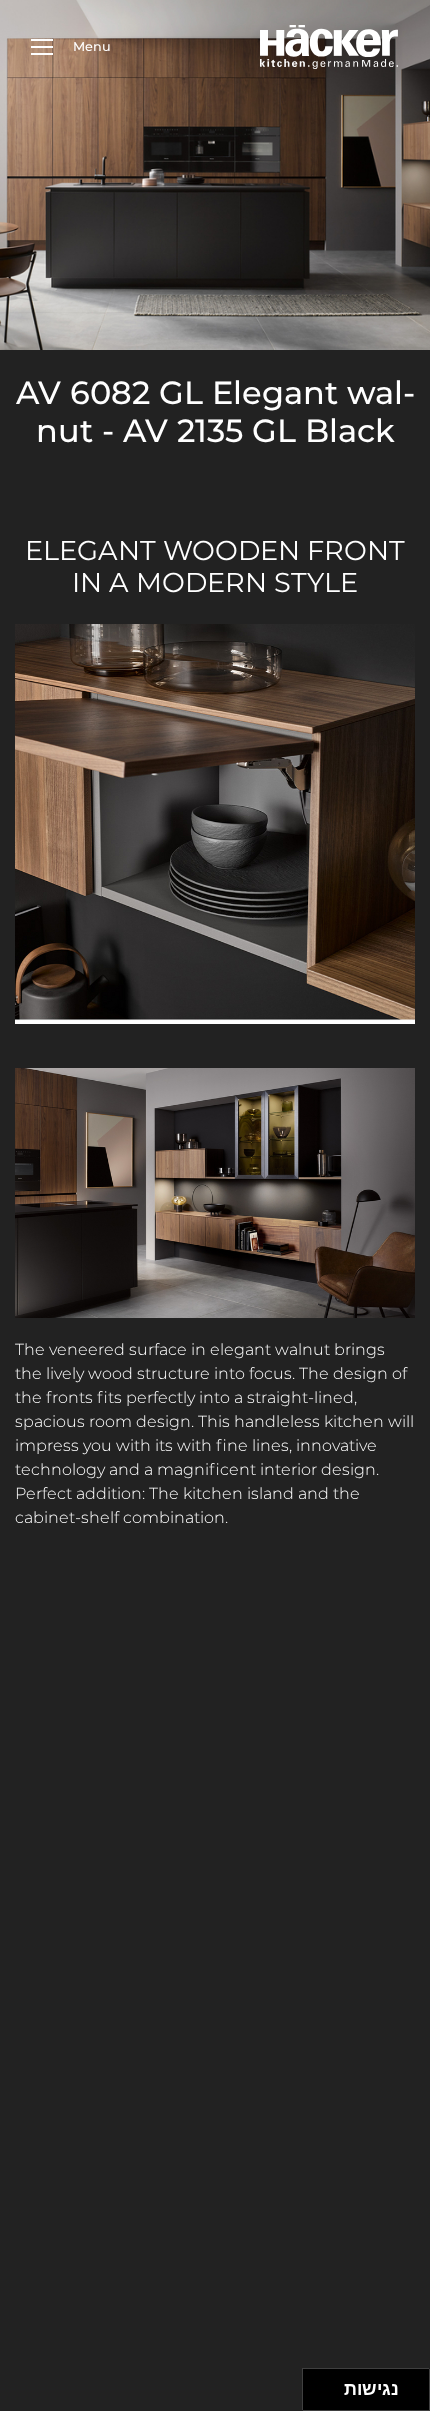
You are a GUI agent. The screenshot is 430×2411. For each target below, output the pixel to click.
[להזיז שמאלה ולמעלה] (318, 2384)
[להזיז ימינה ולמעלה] (329, 2384)
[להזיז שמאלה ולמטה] (318, 2395)
